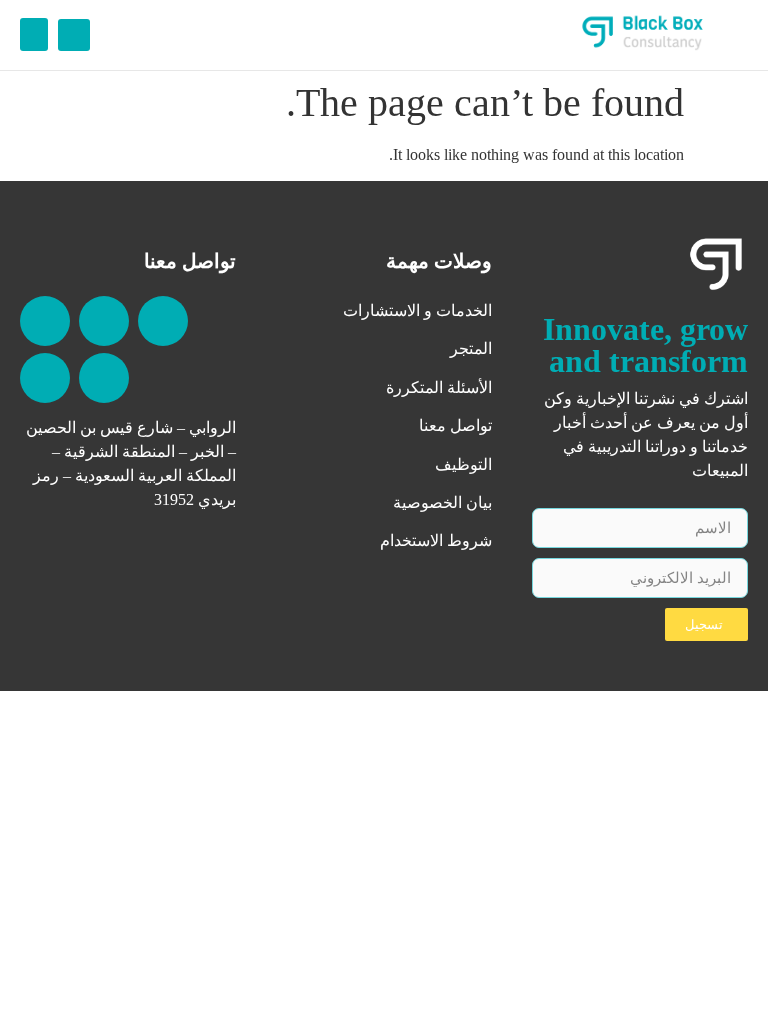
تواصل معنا (455, 425)
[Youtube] (104, 321)
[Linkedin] (163, 321)
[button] (74, 35)
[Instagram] (104, 378)
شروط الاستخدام (436, 540)
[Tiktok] (45, 321)
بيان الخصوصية (442, 502)
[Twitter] (45, 378)
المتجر (471, 348)
